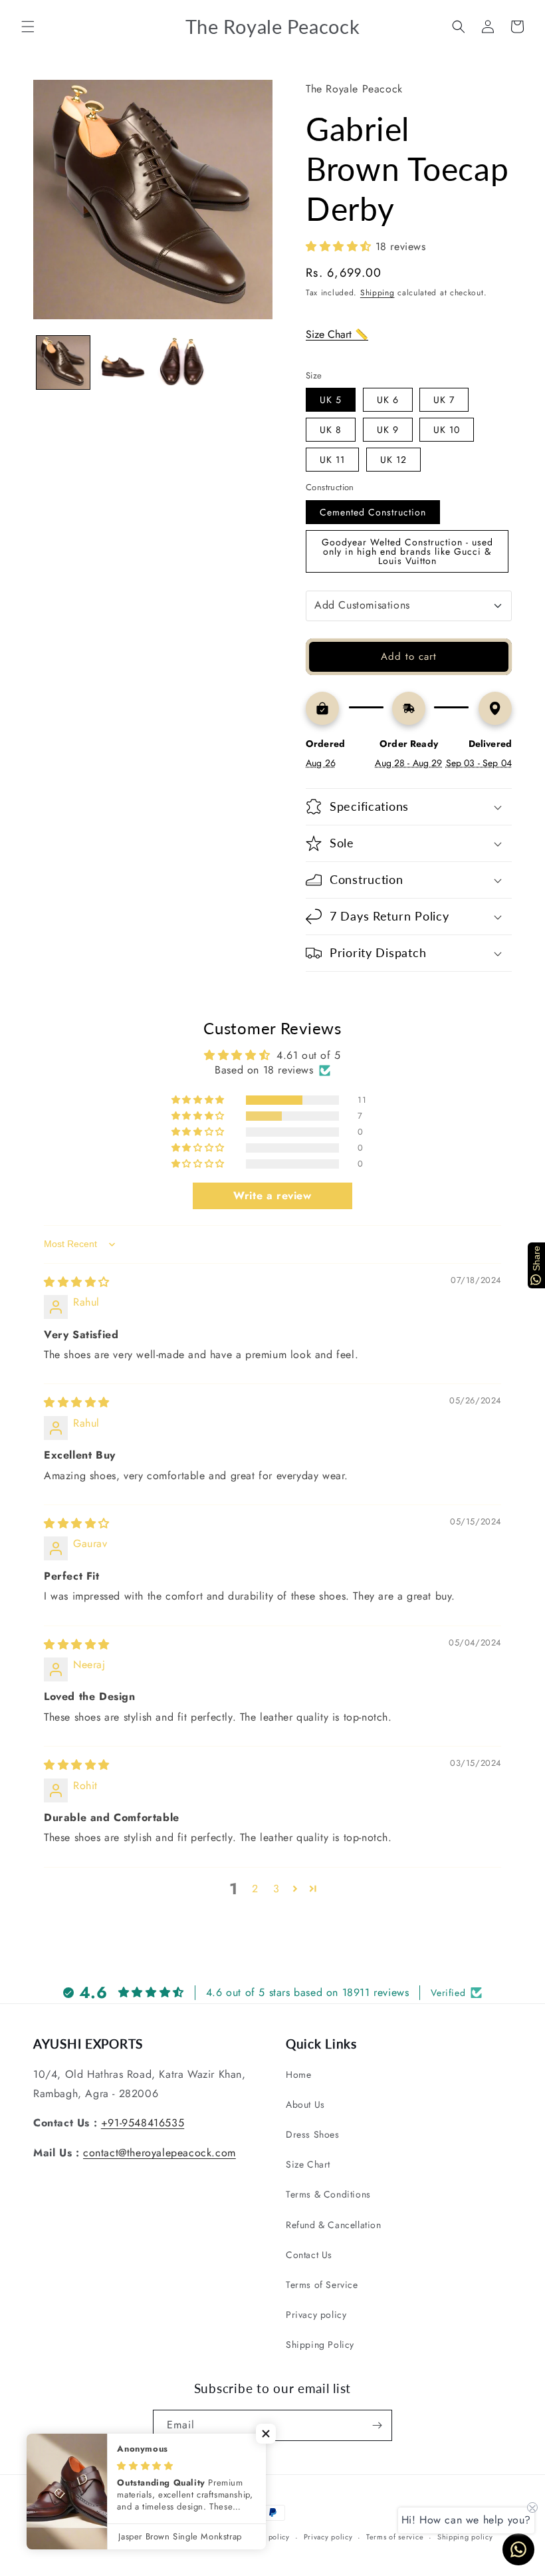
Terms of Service (322, 2285)
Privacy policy (316, 2315)
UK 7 (444, 400)
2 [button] (255, 1889)
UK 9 (388, 430)
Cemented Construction (373, 512)
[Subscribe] (377, 2425)
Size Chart (308, 2164)
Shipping (378, 293)
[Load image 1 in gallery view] (63, 362)
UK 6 (388, 400)
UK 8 (331, 430)
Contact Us (309, 2255)
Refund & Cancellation (334, 2225)
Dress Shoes (313, 2134)
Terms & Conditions (328, 2194)
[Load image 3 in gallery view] (182, 362)
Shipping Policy (320, 2345)
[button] (28, 27)
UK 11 (332, 460)
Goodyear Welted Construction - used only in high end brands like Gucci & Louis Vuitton (407, 551)
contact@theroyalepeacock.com (160, 2153)
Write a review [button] (272, 1196)
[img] (77, 1282)
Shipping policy (465, 2537)
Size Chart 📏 (337, 334)
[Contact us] (518, 2549)
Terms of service (395, 2537)
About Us (305, 2104)
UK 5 (331, 400)
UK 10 (447, 430)
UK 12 (393, 460)
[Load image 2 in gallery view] (123, 362)
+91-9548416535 (143, 2123)
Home (298, 2075)
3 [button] (276, 1889)
